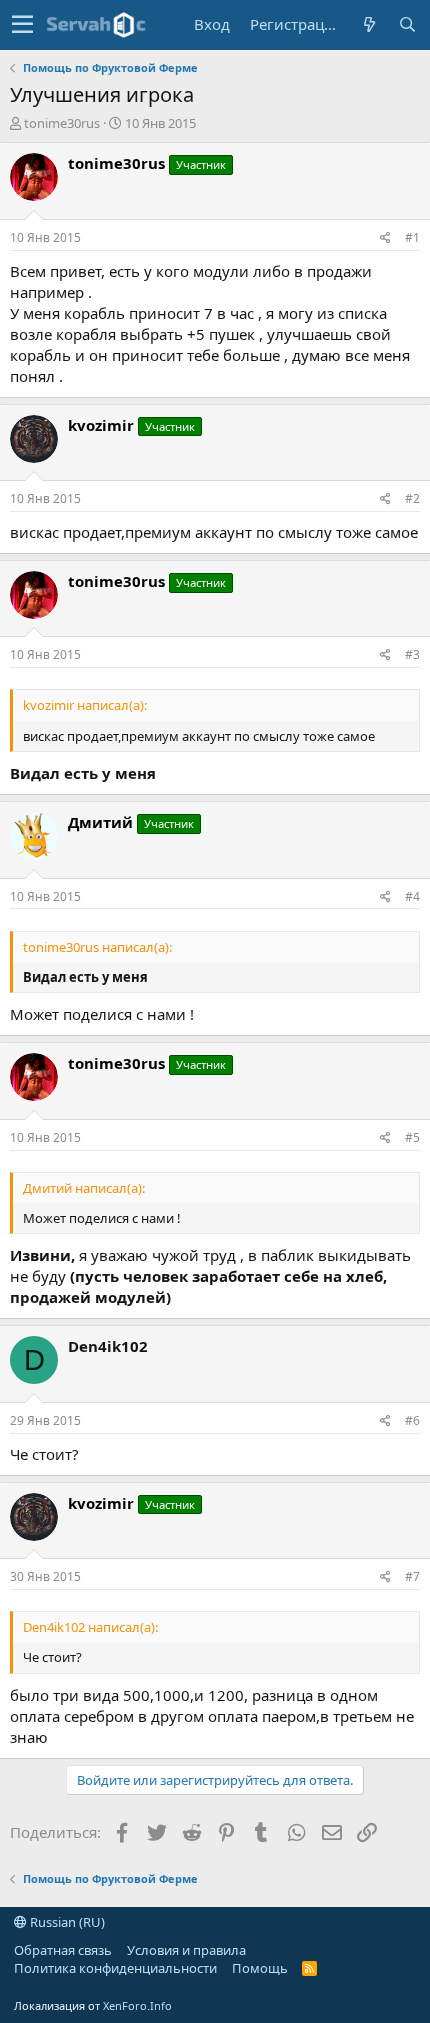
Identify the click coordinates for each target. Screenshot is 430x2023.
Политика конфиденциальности (115, 1968)
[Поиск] (407, 24)
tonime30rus (62, 123)
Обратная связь (63, 1950)
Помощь (260, 1968)
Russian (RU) (66, 1922)
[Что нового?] (369, 24)
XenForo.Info (137, 2005)
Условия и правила (186, 1950)
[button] (22, 25)
